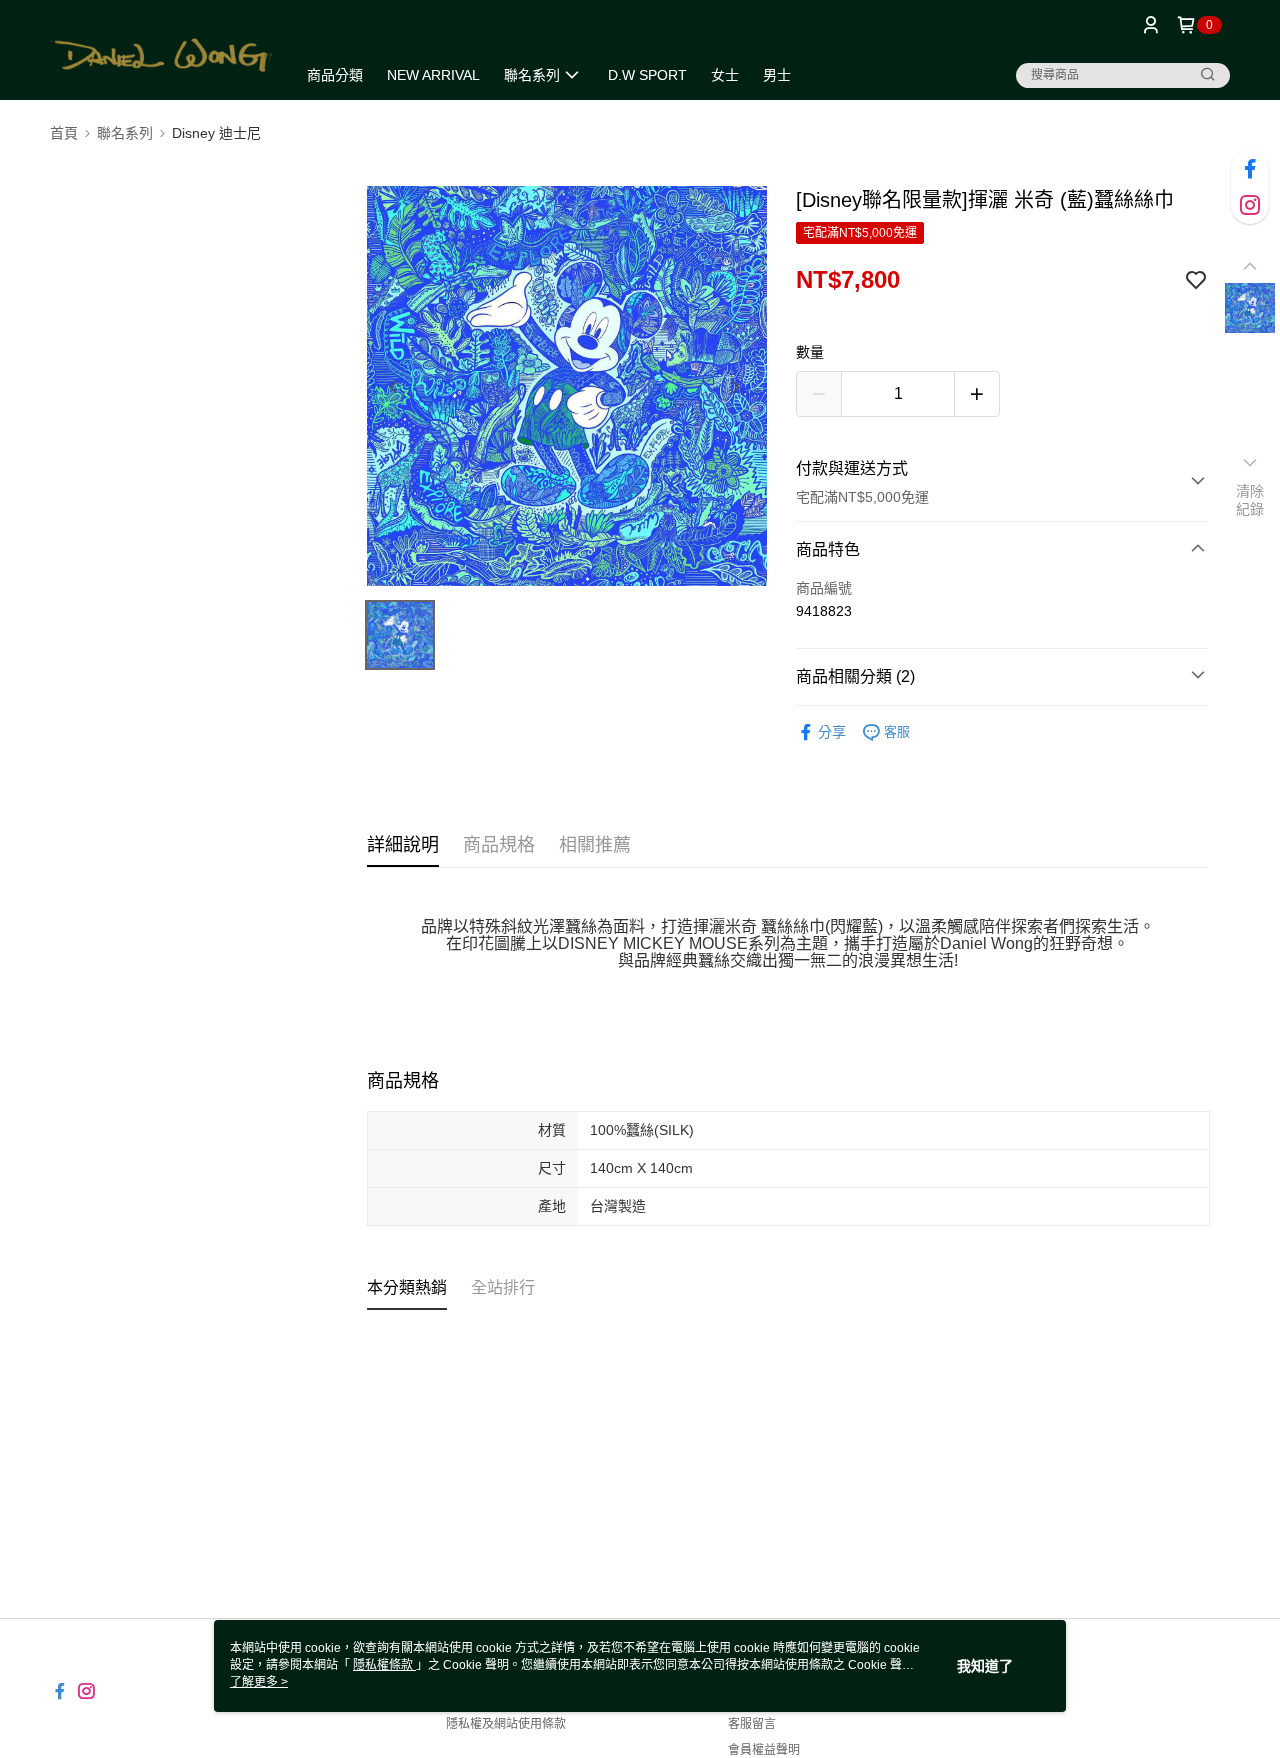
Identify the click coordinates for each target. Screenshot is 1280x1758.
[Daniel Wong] (161, 52)
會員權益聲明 (764, 1750)
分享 (832, 732)
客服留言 (752, 1724)
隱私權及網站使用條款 (506, 1724)
